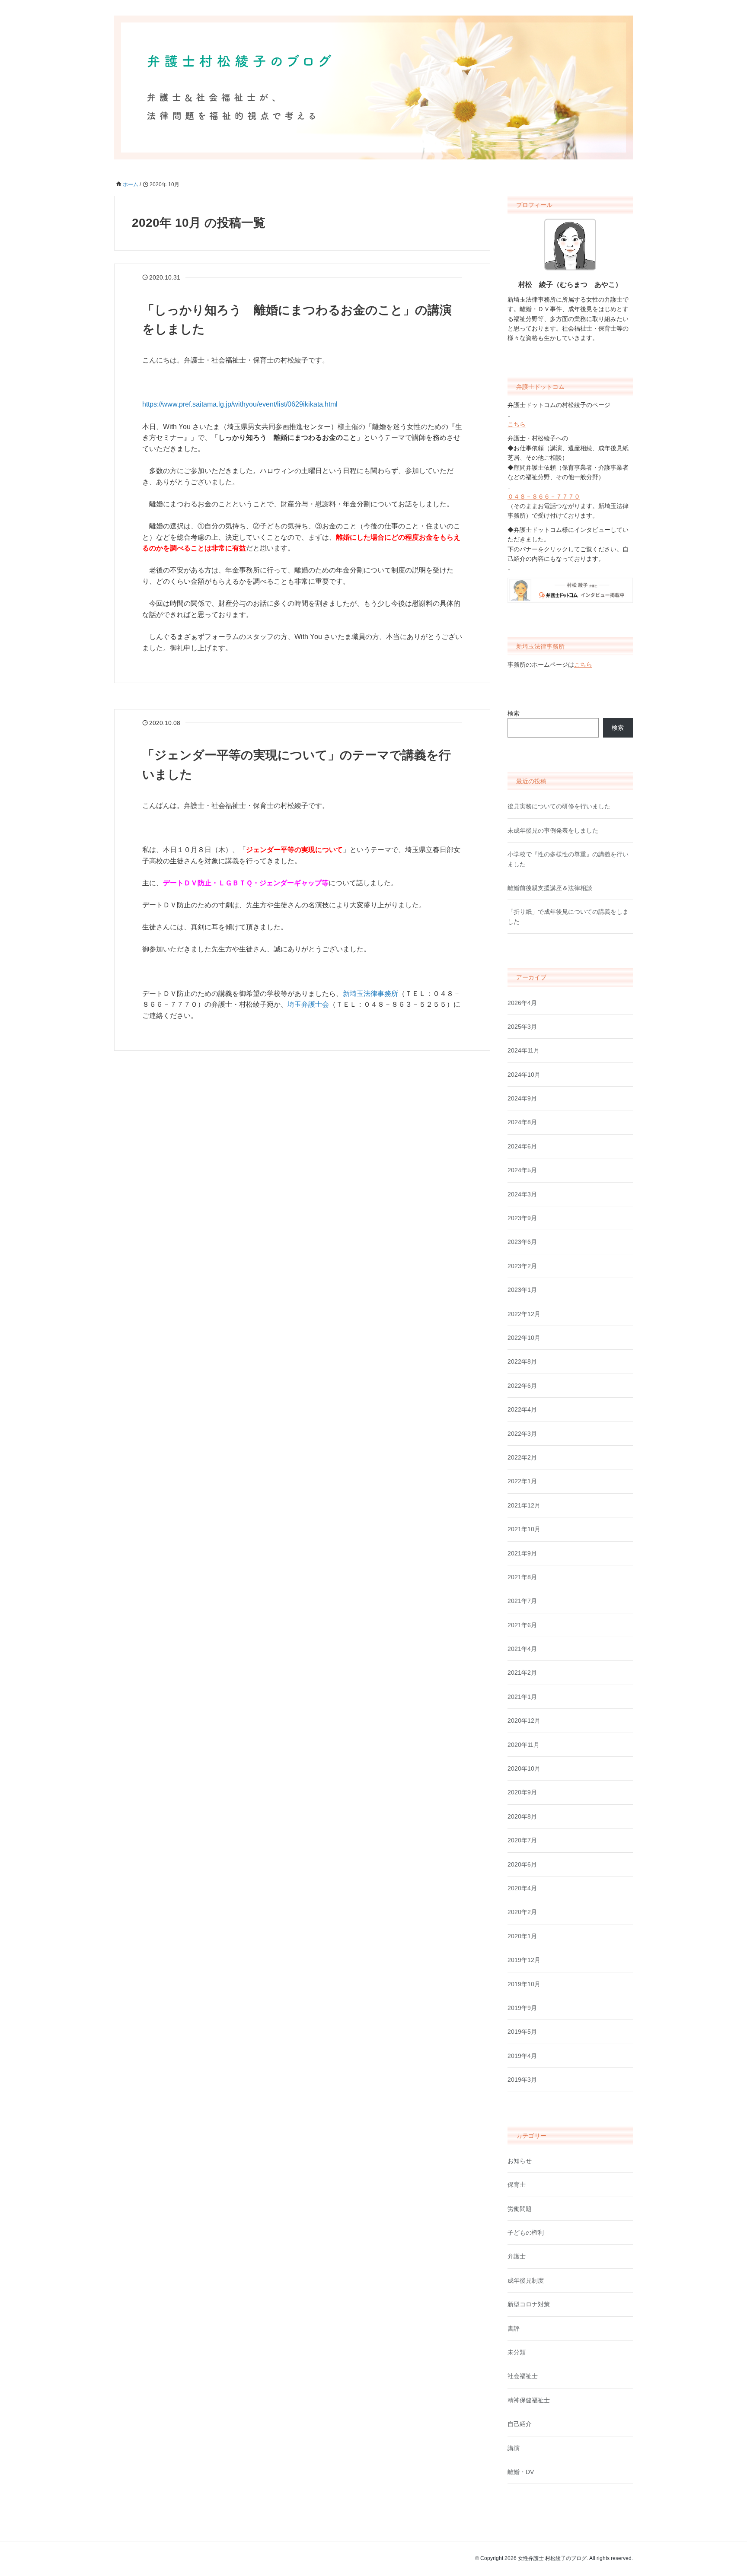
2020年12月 (524, 1721)
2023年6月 (522, 1242)
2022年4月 (522, 1409)
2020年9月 (522, 1792)
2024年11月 (524, 1050)
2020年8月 (522, 1816)
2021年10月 (524, 1529)
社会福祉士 (523, 2376)
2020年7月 (522, 1840)
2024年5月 (522, 1170)
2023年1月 (522, 1290)
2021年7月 (522, 1601)
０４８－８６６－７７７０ (544, 496)
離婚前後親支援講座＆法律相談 (550, 888)
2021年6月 (522, 1625)
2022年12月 (524, 1314)
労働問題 (520, 2209)
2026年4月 (522, 1003)
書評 (514, 2328)
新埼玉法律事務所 (370, 994)
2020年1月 (522, 1936)
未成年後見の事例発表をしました (553, 830)
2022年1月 (522, 1481)
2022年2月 (522, 1457)
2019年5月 (522, 2032)
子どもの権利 (526, 2233)
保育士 (517, 2185)
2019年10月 (524, 1984)
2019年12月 (524, 1960)
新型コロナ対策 (529, 2304)
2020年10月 (524, 1768)
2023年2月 (522, 1266)
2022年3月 (522, 1434)
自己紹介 (520, 2424)
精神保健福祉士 (529, 2400)
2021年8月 (522, 1577)
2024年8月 (522, 1122)
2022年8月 (522, 1361)
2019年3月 (522, 2080)
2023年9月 (522, 1218)
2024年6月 (522, 1146)
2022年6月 (522, 1386)
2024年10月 (524, 1075)
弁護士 (517, 2256)
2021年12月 (524, 1505)
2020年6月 (522, 1864)
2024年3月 (522, 1194)
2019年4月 (522, 2056)
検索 (514, 713)
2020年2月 (522, 1912)
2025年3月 (522, 1027)
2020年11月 (524, 1745)
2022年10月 (524, 1338)
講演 (514, 2448)
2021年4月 (522, 1649)
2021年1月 (522, 1697)
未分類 (517, 2352)
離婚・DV (521, 2472)
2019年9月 (522, 2008)
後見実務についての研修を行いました (559, 806)
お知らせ (520, 2161)
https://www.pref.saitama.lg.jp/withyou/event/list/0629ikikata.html (240, 404)
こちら (517, 424)
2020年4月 (522, 1888)
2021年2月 (522, 1673)
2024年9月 (522, 1098)
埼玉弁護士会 (308, 1004)
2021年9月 (522, 1553)
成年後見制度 (526, 2280)
